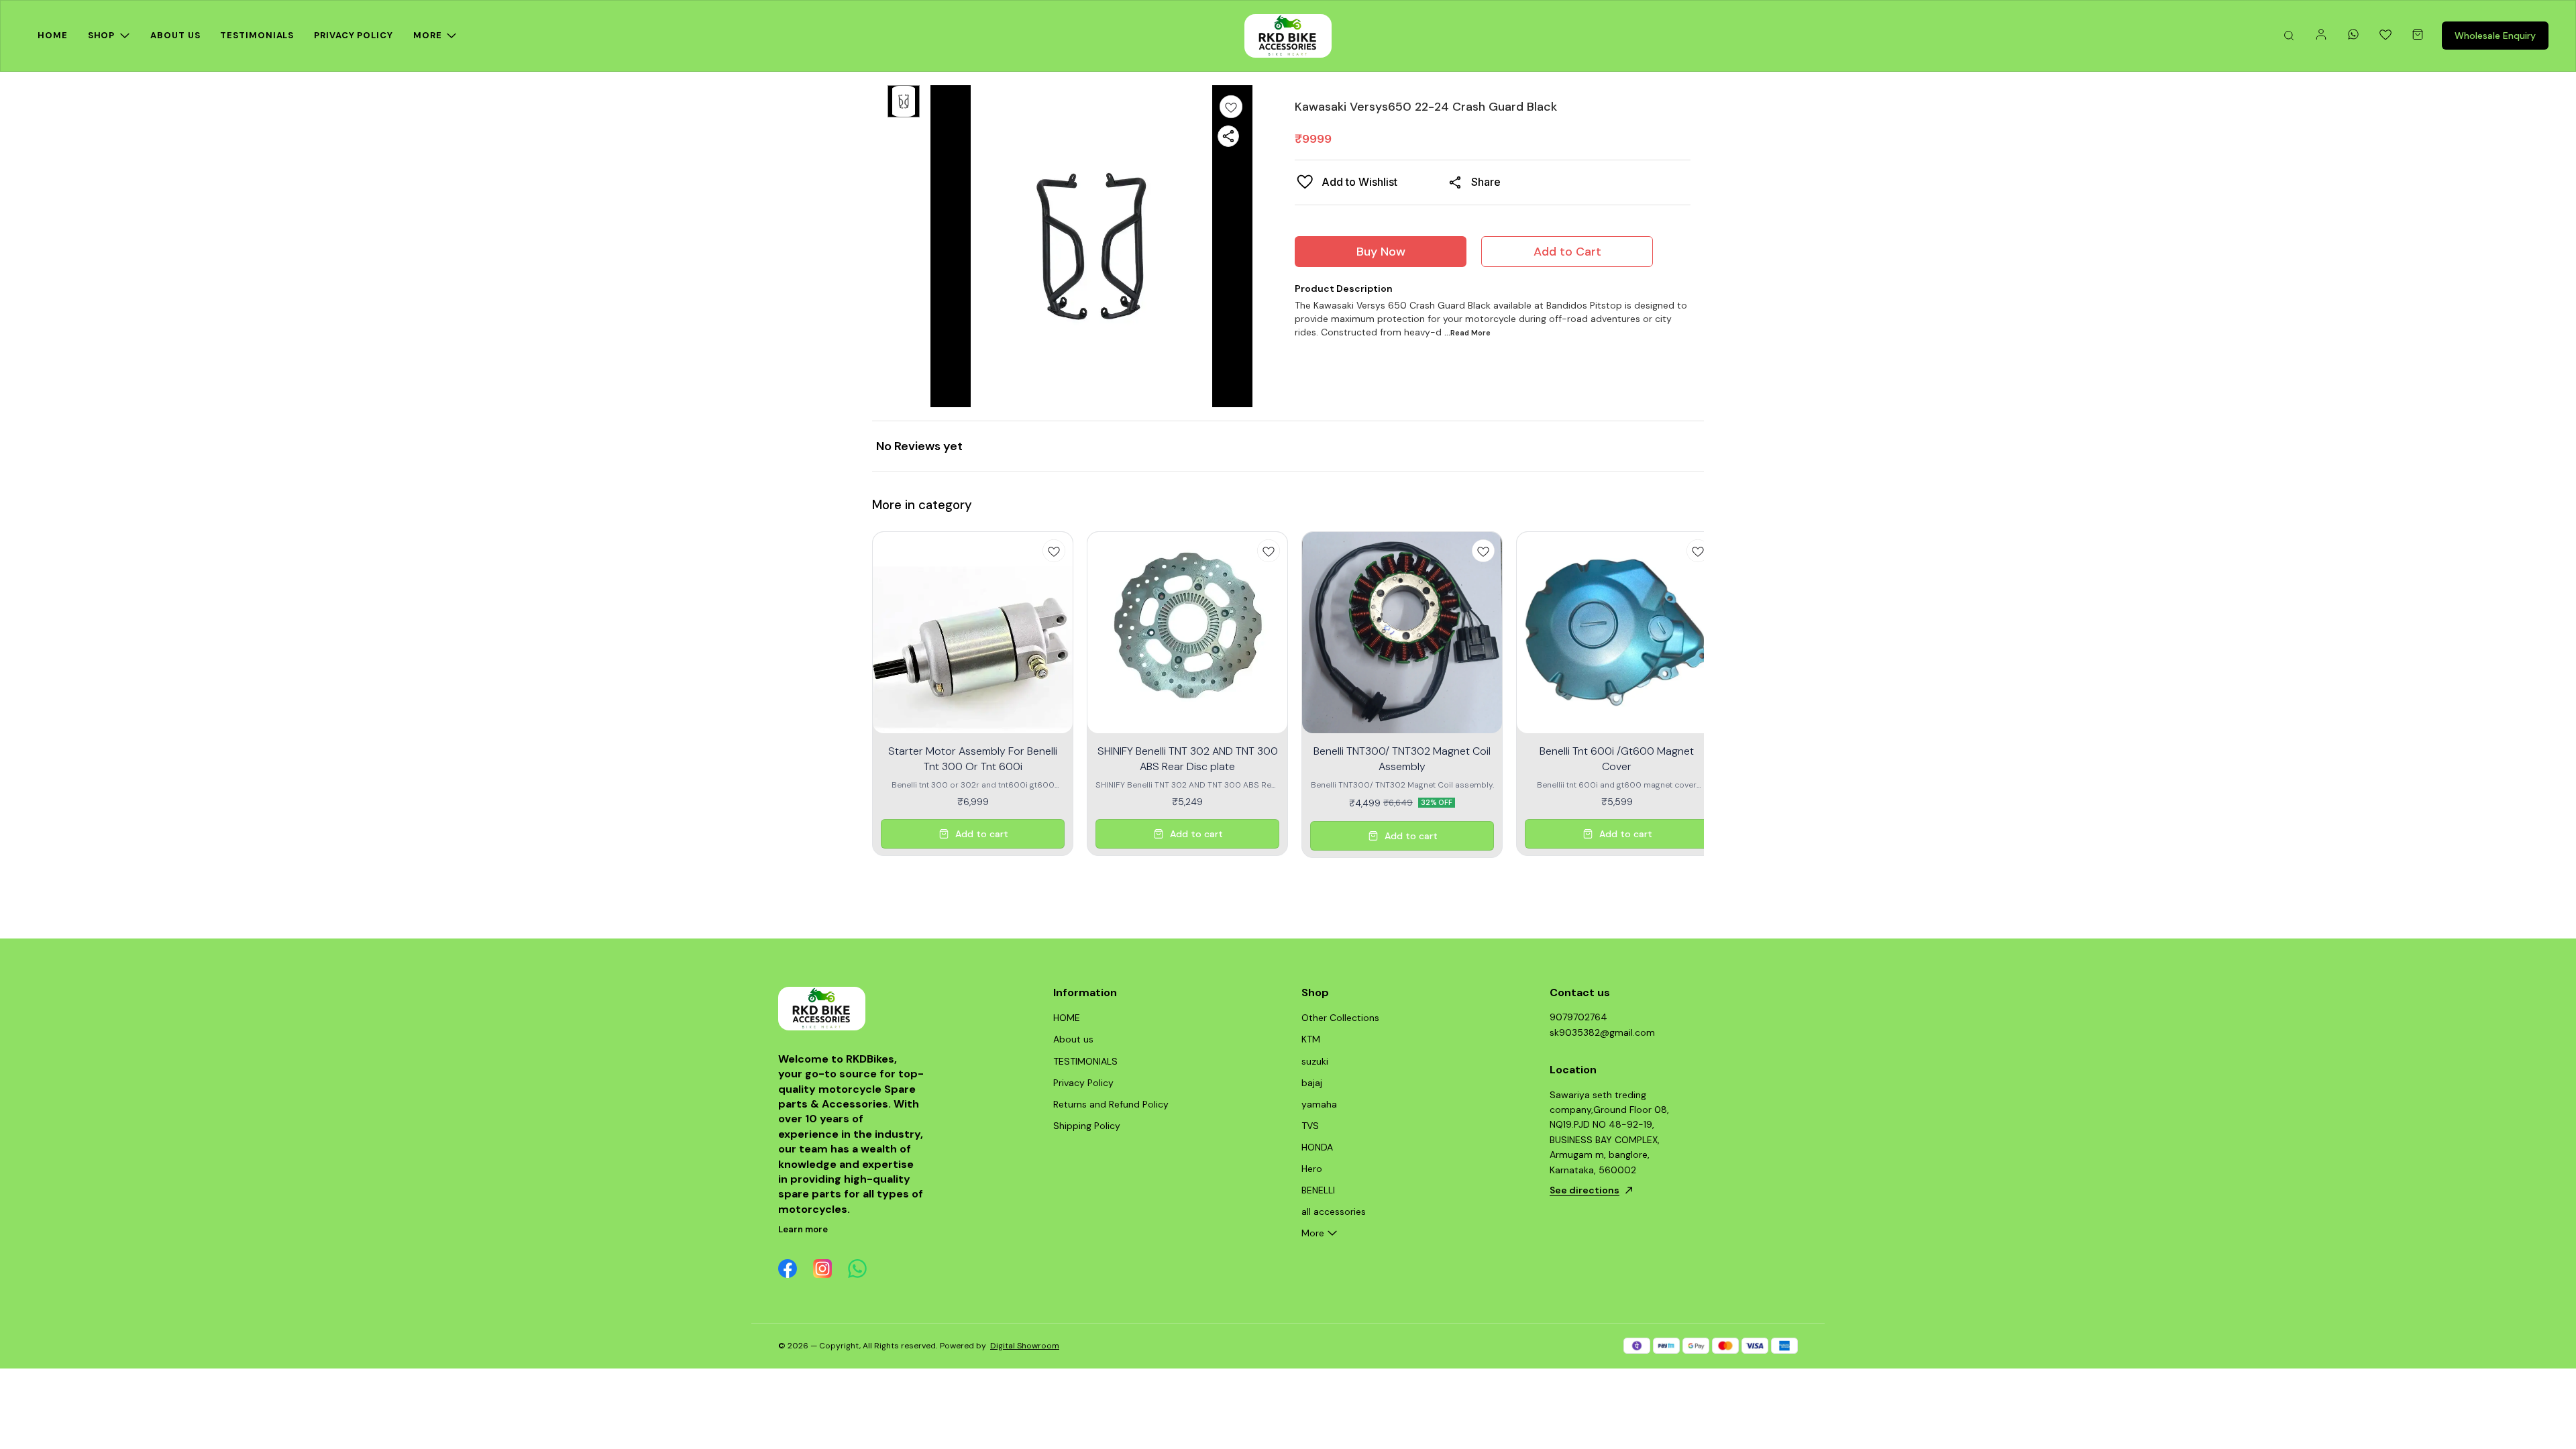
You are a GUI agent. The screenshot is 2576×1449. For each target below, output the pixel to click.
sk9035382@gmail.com (1602, 1032)
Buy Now (1381, 252)
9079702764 (1578, 1017)
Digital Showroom (1025, 1346)
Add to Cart (1567, 252)
